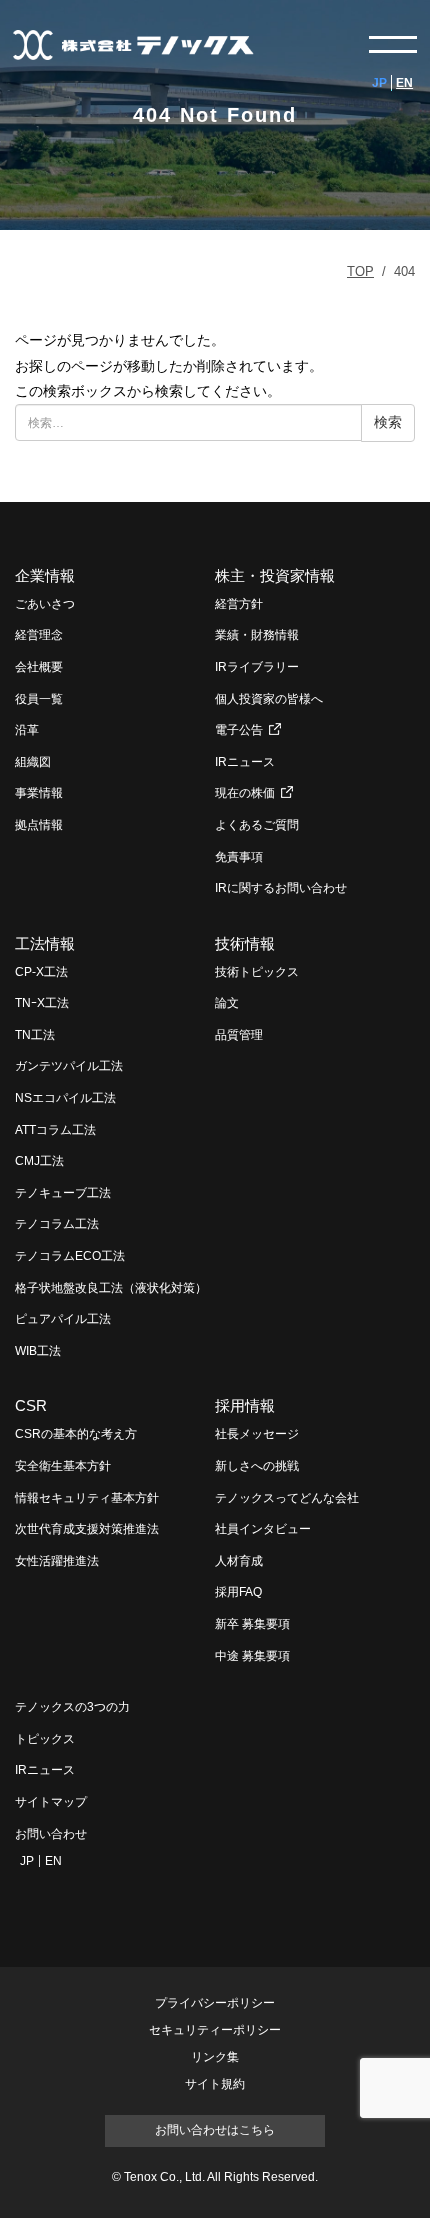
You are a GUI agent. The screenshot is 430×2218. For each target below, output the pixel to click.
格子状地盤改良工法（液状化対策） (111, 1288)
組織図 (33, 762)
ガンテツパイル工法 (69, 1066)
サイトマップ (51, 1802)
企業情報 (45, 575)
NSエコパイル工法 (65, 1098)
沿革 (27, 730)
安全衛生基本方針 (63, 1466)
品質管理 (239, 1035)
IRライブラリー (257, 667)
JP (379, 83)
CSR (31, 1405)
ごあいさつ (45, 604)
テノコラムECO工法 (70, 1256)
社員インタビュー (263, 1529)
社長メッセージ (257, 1434)
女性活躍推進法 (57, 1561)
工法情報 (45, 943)
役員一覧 (39, 699)
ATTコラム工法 (55, 1130)
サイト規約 (215, 2084)
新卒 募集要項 (252, 1624)
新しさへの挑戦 (257, 1466)
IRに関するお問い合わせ (281, 888)
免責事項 (239, 857)
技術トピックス (257, 972)
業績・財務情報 (257, 635)
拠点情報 (39, 825)
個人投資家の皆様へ (269, 699)
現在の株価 (245, 793)
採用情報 (245, 1405)
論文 (227, 1003)
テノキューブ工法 (63, 1193)
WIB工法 (38, 1351)
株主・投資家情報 (275, 575)
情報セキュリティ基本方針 (87, 1498)
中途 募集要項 (252, 1656)
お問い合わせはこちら (215, 2130)
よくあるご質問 (257, 825)
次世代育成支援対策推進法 (87, 1529)
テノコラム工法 (57, 1224)
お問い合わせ (51, 1834)
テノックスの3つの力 (72, 1707)
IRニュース (245, 762)
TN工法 (35, 1035)
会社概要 (39, 667)
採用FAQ (238, 1592)
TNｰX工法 (42, 1003)
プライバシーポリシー (215, 2003)
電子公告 (239, 730)
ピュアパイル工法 (63, 1319)
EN (404, 83)
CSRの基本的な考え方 (76, 1434)
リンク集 (215, 2057)
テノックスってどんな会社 (287, 1498)
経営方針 (239, 604)
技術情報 (245, 943)
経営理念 (39, 635)
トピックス (45, 1739)
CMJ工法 (39, 1161)
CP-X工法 (41, 972)
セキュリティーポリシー (215, 2030)
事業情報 (39, 793)
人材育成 (239, 1561)
